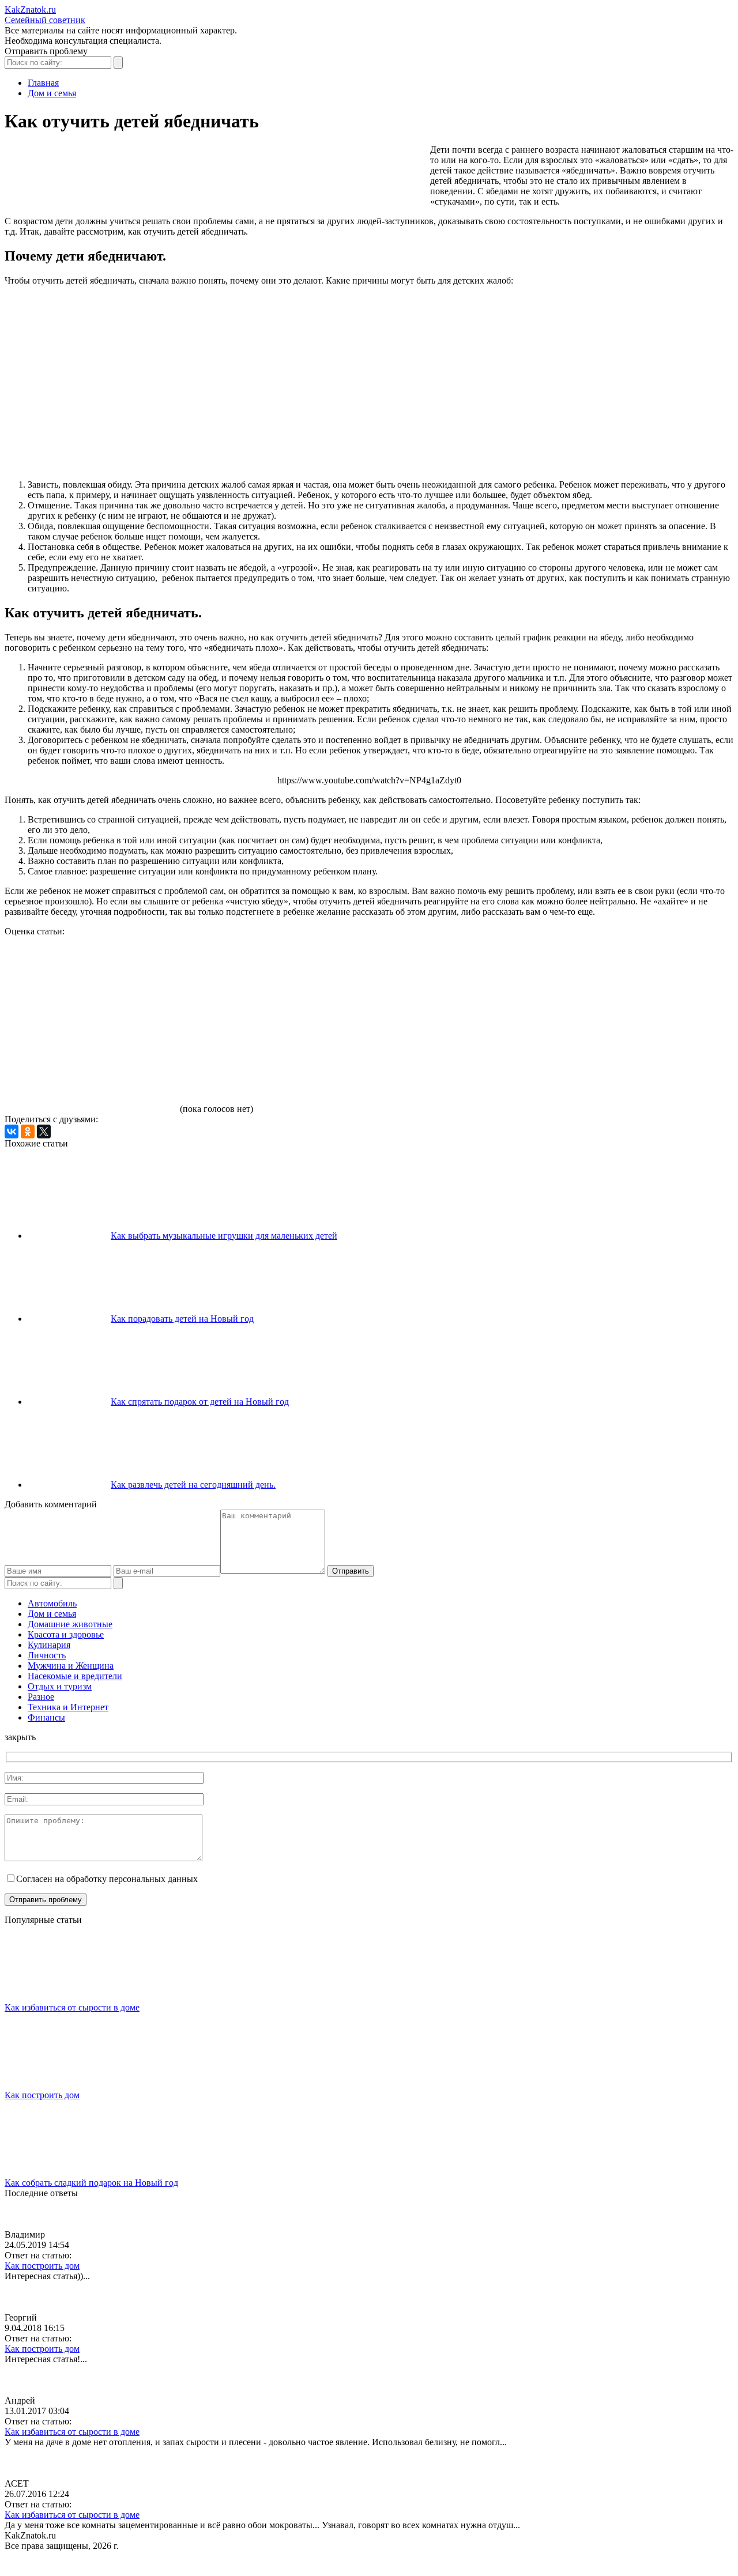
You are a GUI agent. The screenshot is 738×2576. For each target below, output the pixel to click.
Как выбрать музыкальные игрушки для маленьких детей (224, 1236)
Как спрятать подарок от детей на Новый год (200, 1402)
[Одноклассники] (28, 1132)
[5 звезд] (91, 1069)
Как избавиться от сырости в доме (72, 2007)
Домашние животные (70, 1624)
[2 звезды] (264, 980)
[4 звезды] (610, 980)
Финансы (46, 1717)
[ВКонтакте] (12, 1132)
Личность (47, 1655)
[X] (44, 1132)
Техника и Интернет (68, 1707)
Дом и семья (52, 1614)
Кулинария (49, 1645)
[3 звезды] (437, 980)
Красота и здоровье (66, 1634)
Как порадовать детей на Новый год (182, 1319)
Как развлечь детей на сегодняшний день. (193, 1485)
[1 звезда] (91, 980)
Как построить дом (42, 2095)
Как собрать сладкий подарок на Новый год (91, 2183)
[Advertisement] (214, 176)
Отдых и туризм (60, 1686)
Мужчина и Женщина (71, 1666)
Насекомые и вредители (75, 1676)
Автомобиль (52, 1603)
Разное (41, 1697)
